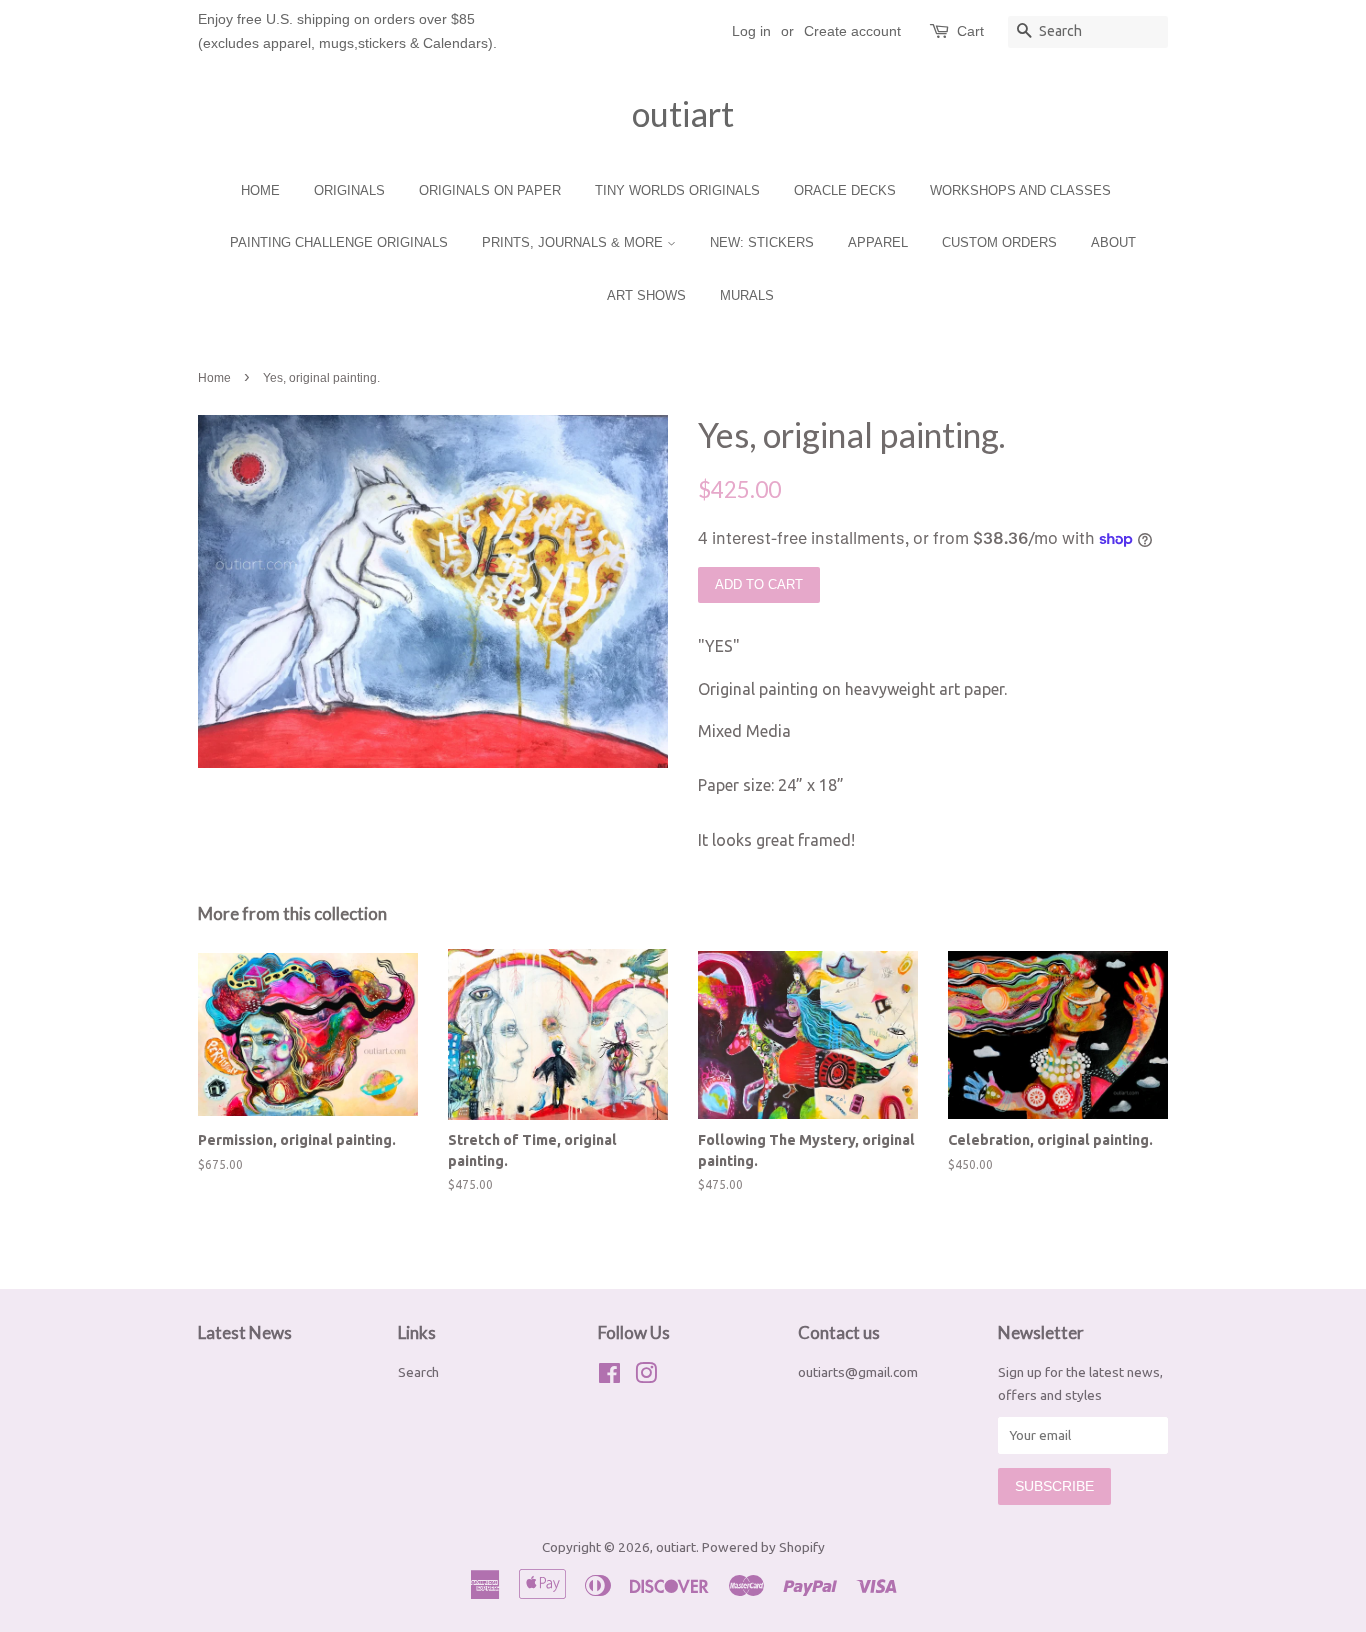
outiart (683, 114)
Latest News (245, 1332)
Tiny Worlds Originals (677, 190)
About (1113, 242)
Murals (747, 295)
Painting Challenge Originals (339, 242)
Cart (970, 31)
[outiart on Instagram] (646, 1377)
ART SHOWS (646, 295)
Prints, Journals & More (574, 242)
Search (418, 1372)
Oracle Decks (845, 190)
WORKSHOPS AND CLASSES (1020, 190)
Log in (751, 31)
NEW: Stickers (762, 242)
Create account (852, 31)
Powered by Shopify (763, 1547)
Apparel (878, 242)
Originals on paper (490, 190)
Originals (349, 190)
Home (260, 190)
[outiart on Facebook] (609, 1377)
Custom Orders (999, 242)
